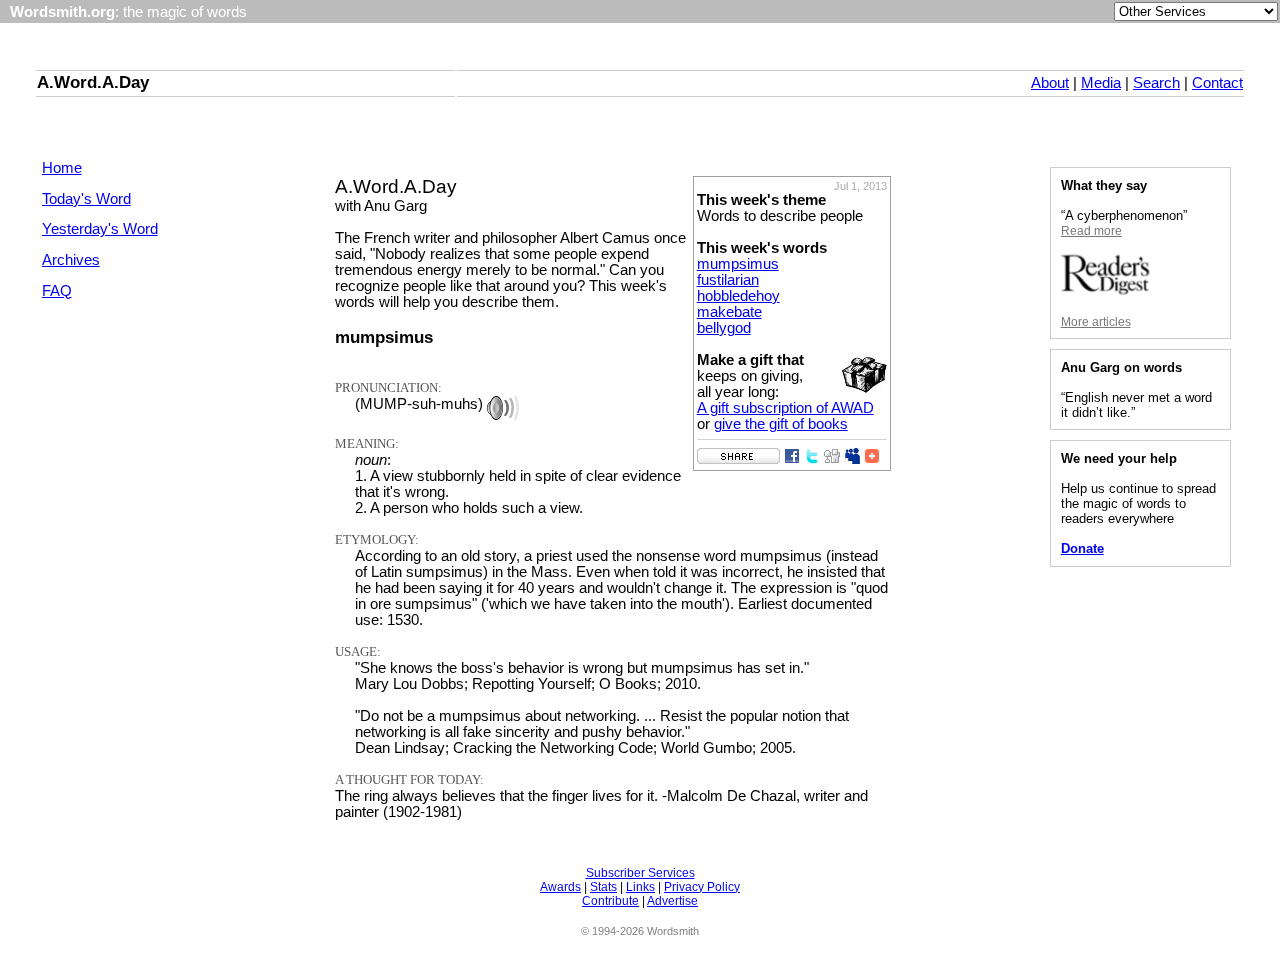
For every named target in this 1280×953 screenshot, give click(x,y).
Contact (1217, 83)
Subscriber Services (640, 873)
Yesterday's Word (100, 229)
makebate (729, 312)
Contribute (610, 901)
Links (640, 887)
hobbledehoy (738, 296)
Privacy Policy (702, 887)
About (1050, 83)
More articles (1096, 322)
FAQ (57, 291)
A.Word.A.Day (93, 82)
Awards (560, 887)
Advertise (672, 901)
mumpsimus (738, 264)
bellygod (724, 328)
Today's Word (86, 199)
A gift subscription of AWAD (785, 408)
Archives (71, 260)
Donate (1082, 548)
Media (1101, 83)
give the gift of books (781, 424)
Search (1156, 83)
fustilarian (728, 280)
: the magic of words (128, 12)
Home (62, 168)
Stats (603, 887)
